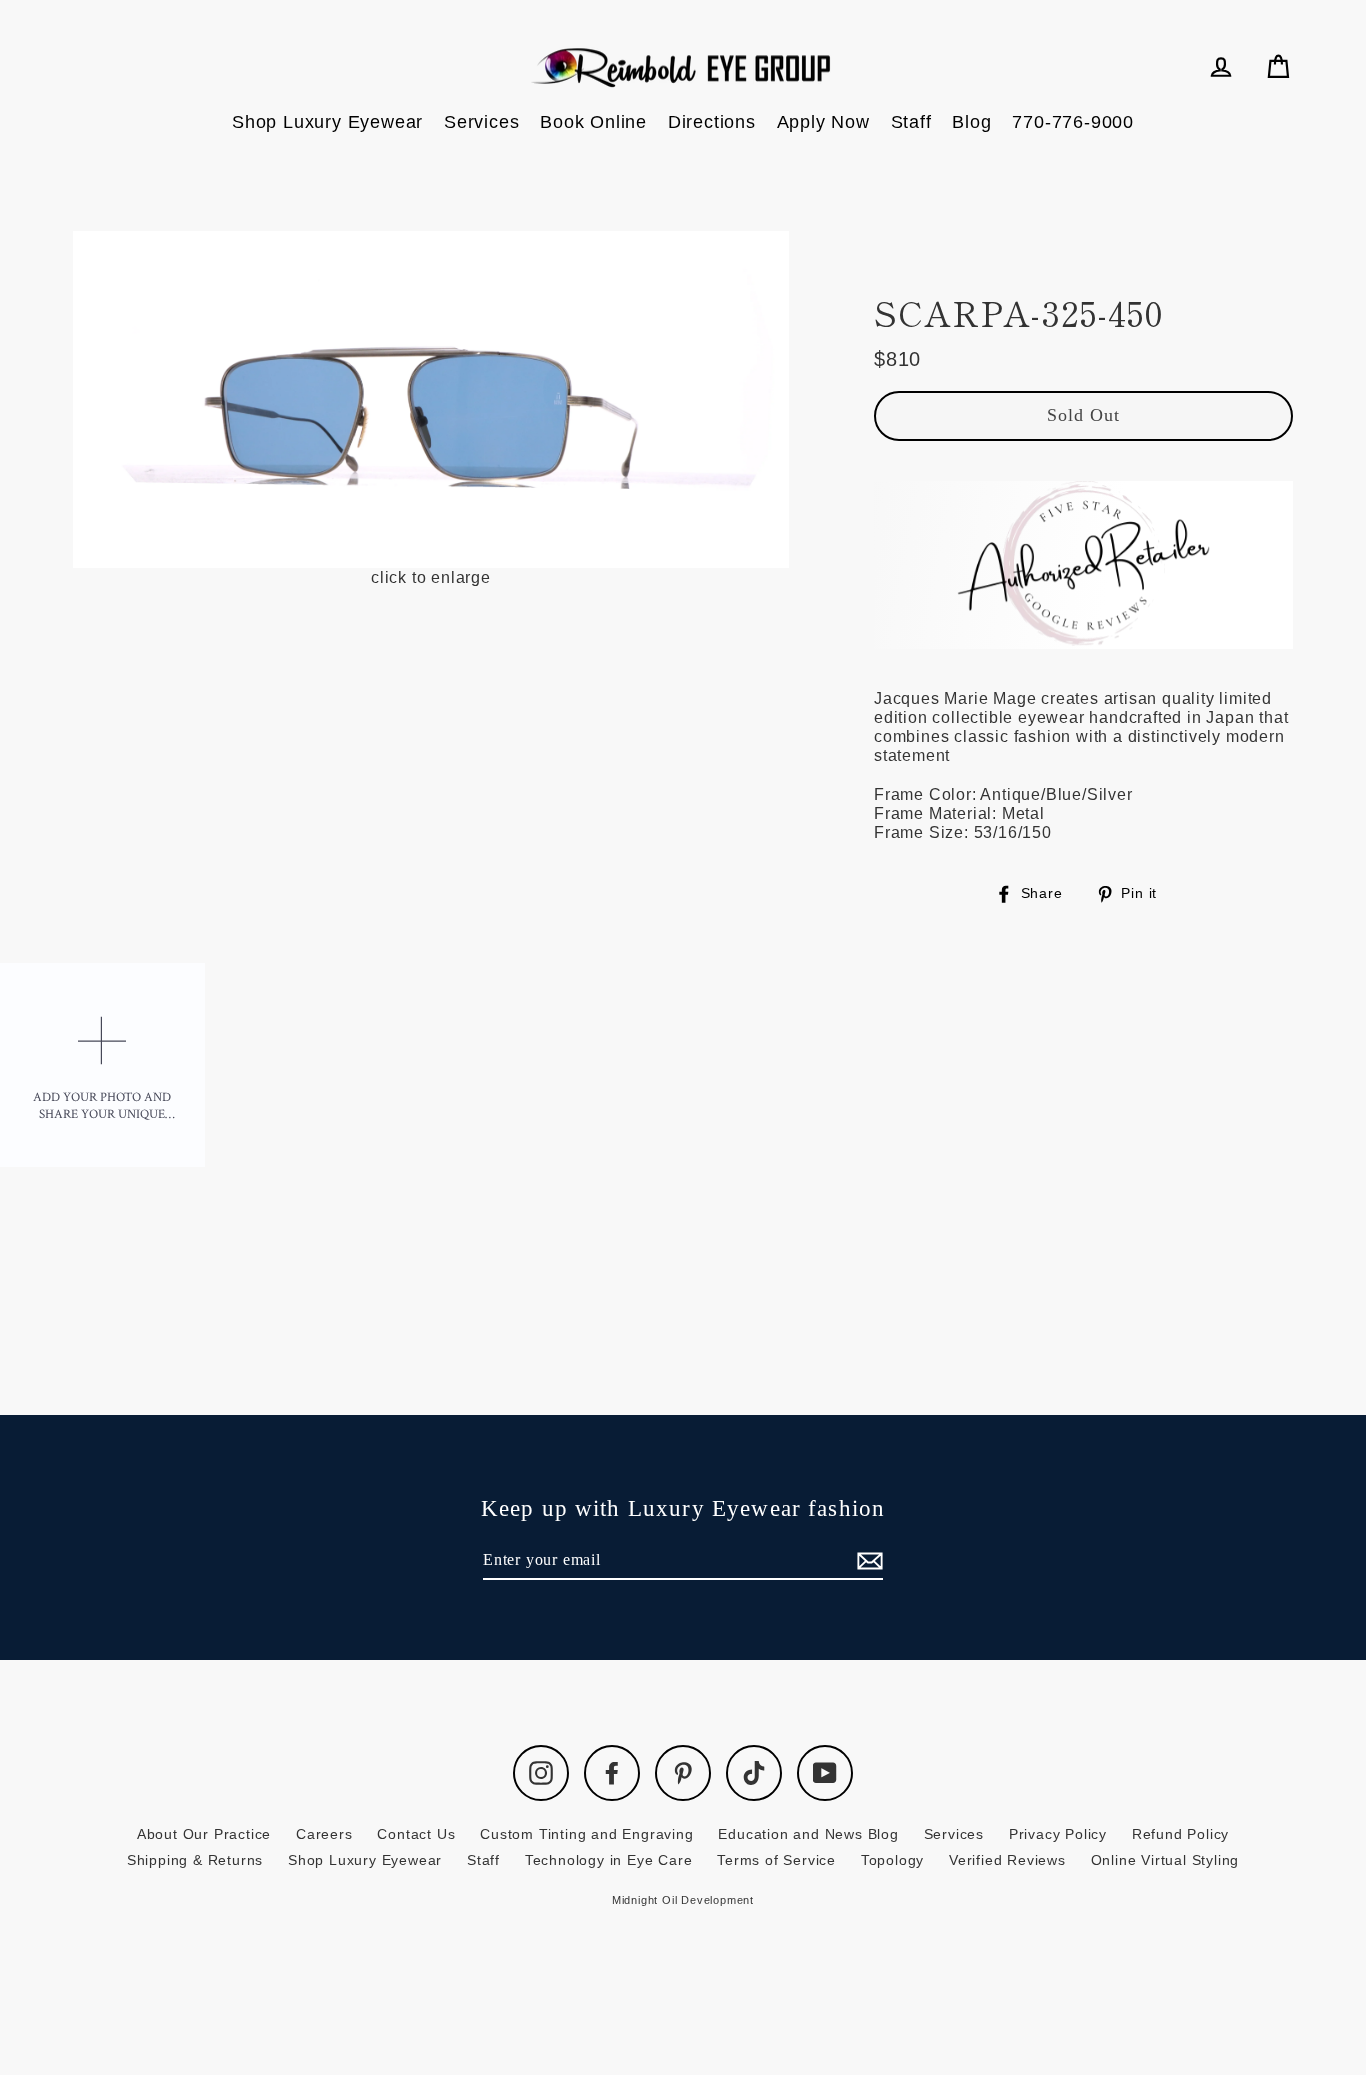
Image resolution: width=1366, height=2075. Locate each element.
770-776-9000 (1073, 122)
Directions (712, 122)
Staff (911, 122)
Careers (324, 1834)
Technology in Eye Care (609, 1860)
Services (481, 122)
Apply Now (823, 122)
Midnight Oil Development (683, 1900)
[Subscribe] (867, 1560)
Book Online (593, 122)
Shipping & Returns (195, 1860)
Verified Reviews (1007, 1860)
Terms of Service (776, 1860)
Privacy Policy (1058, 1834)
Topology (892, 1860)
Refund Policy (1180, 1834)
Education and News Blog (808, 1834)
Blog (971, 122)
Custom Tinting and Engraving (586, 1834)
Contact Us (416, 1834)
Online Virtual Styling (1165, 1860)
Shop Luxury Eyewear (327, 122)
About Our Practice (204, 1834)
